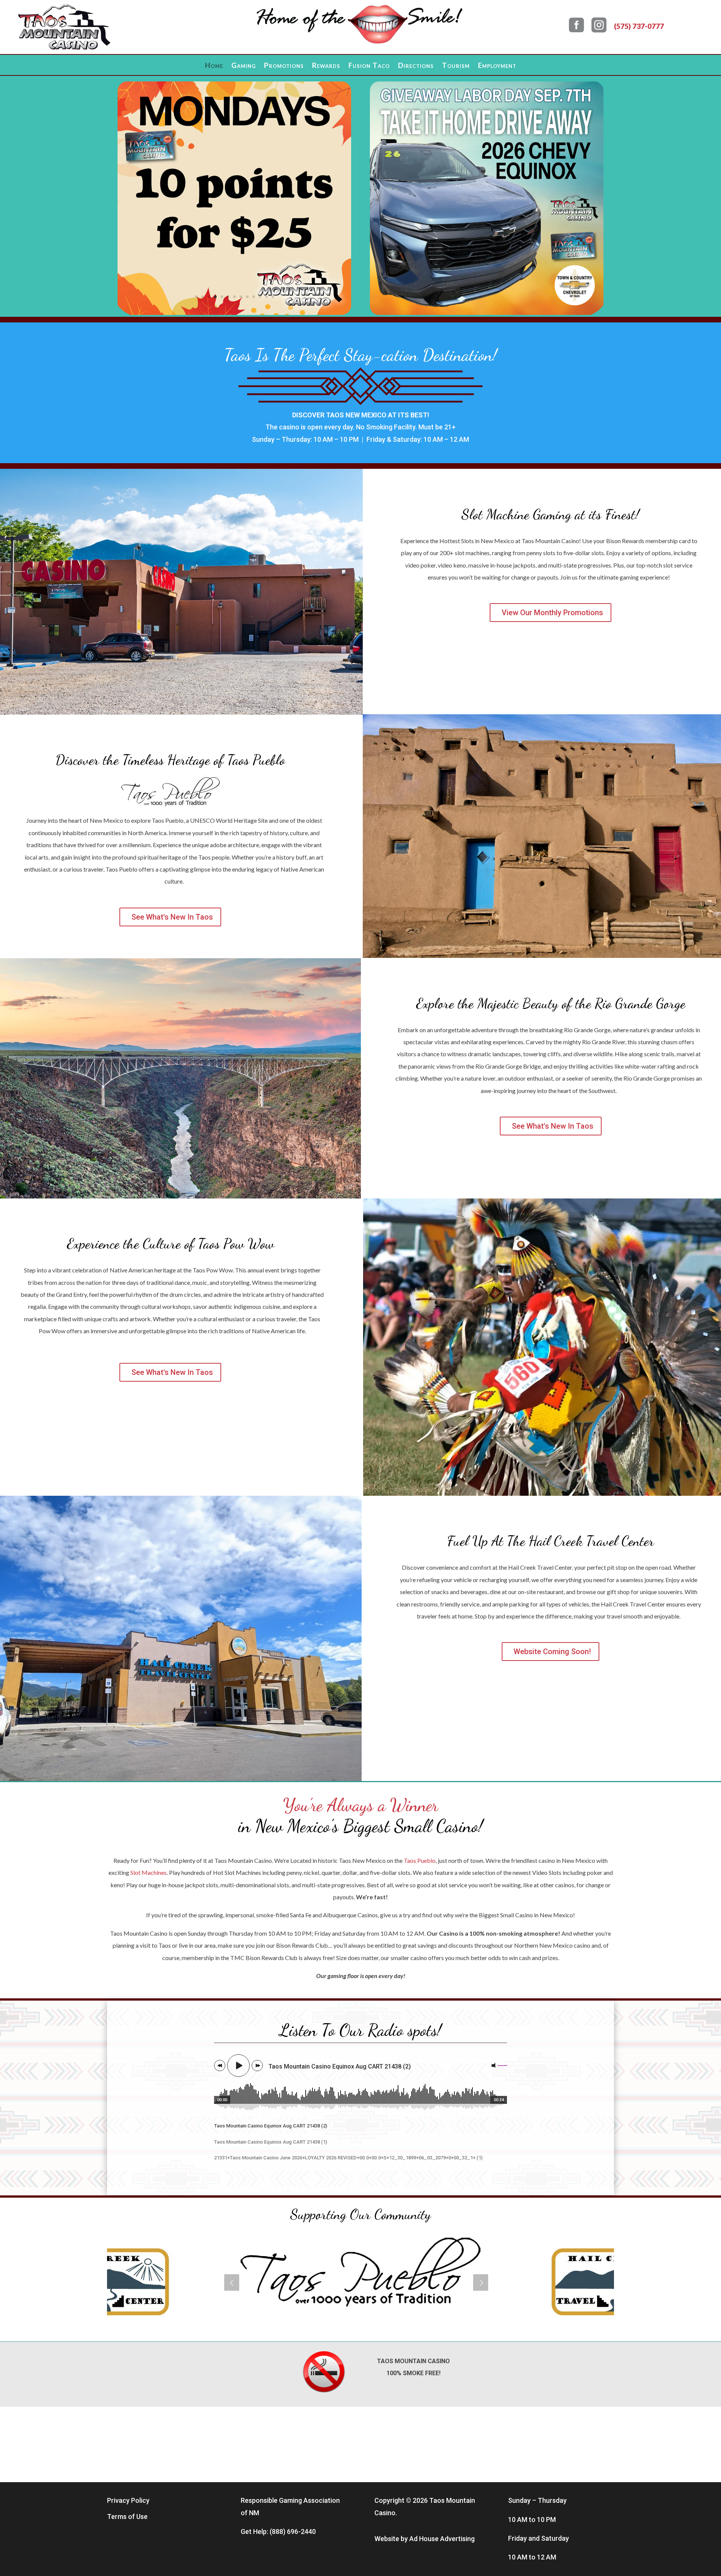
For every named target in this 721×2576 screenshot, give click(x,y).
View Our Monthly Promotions (552, 613)
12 (266, 297)
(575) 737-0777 (639, 26)
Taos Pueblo (420, 1860)
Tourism (456, 66)
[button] (232, 2282)
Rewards (326, 66)
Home (214, 66)
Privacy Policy (128, 2500)
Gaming (244, 66)
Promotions (284, 66)
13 (273, 297)
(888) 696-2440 (293, 2532)
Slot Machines (149, 1872)
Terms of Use (127, 2517)
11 (260, 297)
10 (254, 297)
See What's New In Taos (172, 917)
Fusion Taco (369, 66)
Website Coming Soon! (552, 1652)
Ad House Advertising (442, 2539)
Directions (416, 66)
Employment (497, 66)
